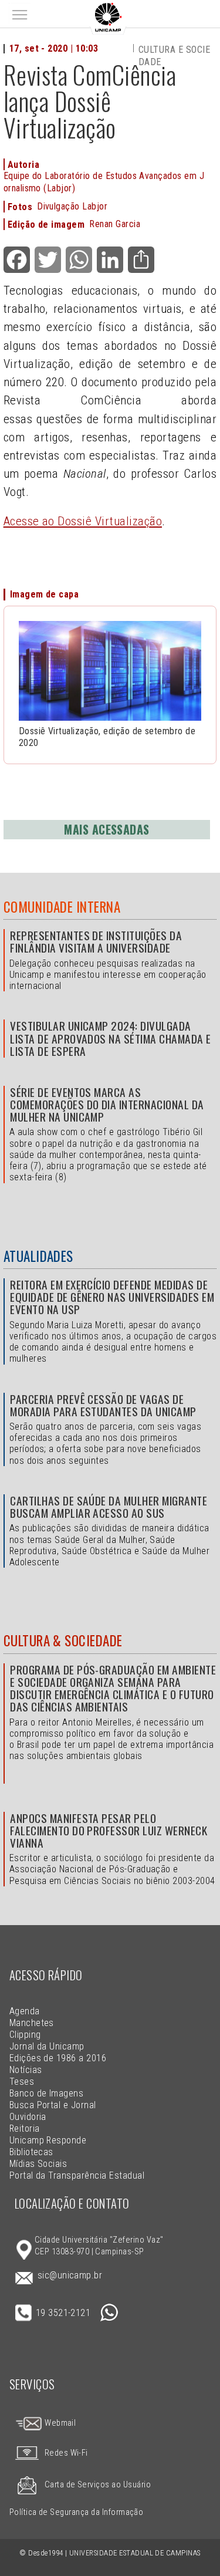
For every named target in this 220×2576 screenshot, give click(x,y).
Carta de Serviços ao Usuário (98, 2485)
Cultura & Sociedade (63, 1640)
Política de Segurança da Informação (77, 2512)
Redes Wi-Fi (66, 2453)
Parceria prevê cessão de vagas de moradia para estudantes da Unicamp (103, 1405)
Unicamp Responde (48, 2140)
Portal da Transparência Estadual (77, 2175)
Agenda (25, 2011)
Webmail (60, 2423)
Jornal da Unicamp (47, 2046)
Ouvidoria (28, 2117)
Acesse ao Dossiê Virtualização (83, 521)
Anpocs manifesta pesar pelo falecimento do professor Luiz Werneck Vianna (109, 1830)
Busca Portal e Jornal (53, 2105)
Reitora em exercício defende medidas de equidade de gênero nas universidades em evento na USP (112, 1297)
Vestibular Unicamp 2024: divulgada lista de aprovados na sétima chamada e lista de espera (110, 1038)
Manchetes (32, 2023)
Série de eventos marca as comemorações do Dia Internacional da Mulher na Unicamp (107, 1104)
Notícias (26, 2070)
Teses (22, 2082)
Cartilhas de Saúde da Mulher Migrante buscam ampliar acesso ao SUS (109, 1507)
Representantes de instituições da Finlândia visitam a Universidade (96, 941)
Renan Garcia (115, 224)
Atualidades (38, 1256)
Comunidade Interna (62, 907)
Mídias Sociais (38, 2164)
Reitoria (25, 2128)
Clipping (25, 2035)
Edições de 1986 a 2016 (58, 2058)
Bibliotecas (31, 2152)
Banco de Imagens (47, 2093)
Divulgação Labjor (72, 206)
